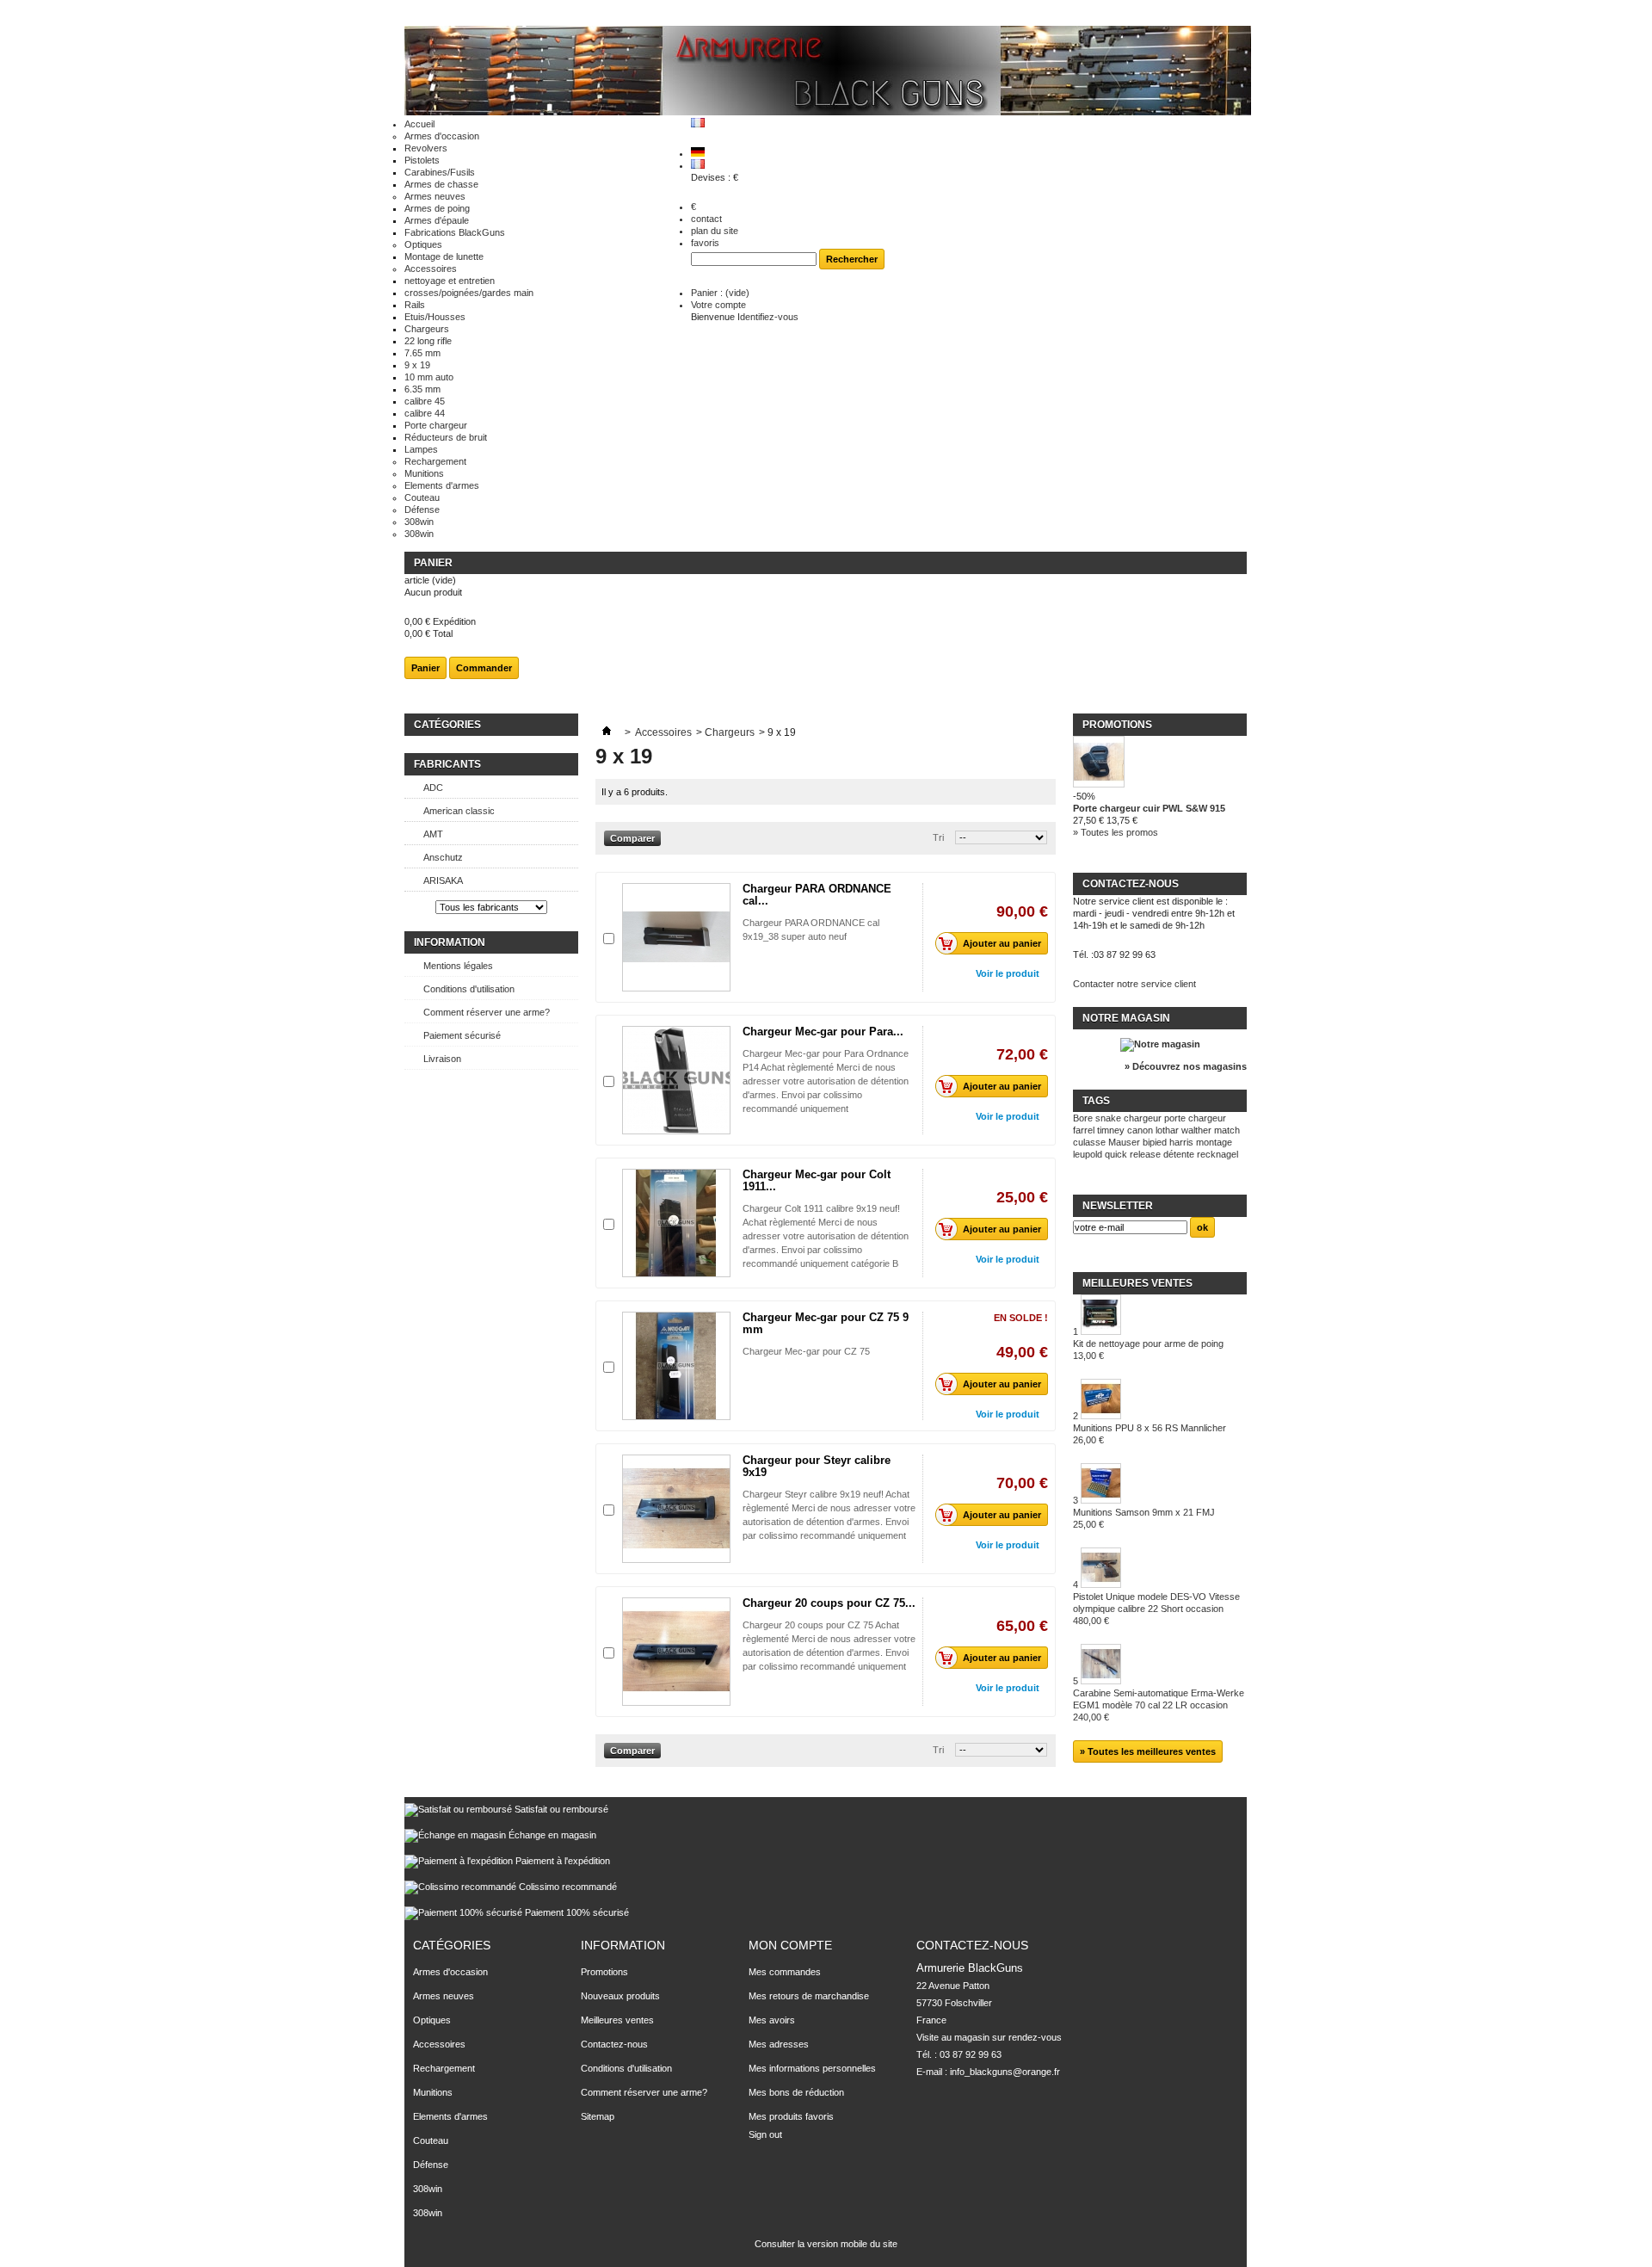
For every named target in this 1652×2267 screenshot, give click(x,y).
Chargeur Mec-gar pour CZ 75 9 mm (826, 1323)
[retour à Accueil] (607, 732)
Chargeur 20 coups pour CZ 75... (829, 1603)
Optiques (423, 244)
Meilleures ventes (1137, 1283)
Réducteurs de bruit (446, 437)
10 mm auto (429, 377)
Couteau (422, 497)
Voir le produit (1008, 973)
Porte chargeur (436, 425)
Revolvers (426, 148)
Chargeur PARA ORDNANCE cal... (817, 895)
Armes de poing (437, 208)
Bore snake (1097, 1118)
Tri (938, 837)
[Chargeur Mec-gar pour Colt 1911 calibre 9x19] (676, 1223)
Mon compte (790, 1945)
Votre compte (718, 305)
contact (706, 219)
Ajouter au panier (1002, 943)
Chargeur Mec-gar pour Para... (823, 1032)
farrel (1084, 1130)
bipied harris (1168, 1142)
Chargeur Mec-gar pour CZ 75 (806, 1351)
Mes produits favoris (791, 2116)
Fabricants (447, 764)
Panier (433, 563)
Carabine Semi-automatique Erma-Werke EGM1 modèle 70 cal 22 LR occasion (1159, 1705)
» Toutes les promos (1116, 832)
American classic (459, 811)
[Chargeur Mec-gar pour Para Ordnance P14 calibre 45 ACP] (676, 1080)
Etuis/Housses (435, 317)
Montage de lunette (444, 256)
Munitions (424, 473)
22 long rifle (428, 341)
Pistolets (422, 160)
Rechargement (435, 461)
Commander (484, 668)
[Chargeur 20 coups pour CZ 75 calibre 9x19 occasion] (676, 1652)
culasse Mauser (1106, 1142)
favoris (705, 243)
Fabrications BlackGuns (455, 232)
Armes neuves (435, 196)
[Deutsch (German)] (698, 153)
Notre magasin (1126, 1018)
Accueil (419, 124)
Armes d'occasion (442, 136)
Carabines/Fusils (440, 172)
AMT (433, 834)
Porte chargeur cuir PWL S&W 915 (1149, 808)
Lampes (421, 449)
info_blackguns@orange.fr (1005, 2072)
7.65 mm (422, 353)
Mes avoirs (772, 2020)
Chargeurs (427, 329)
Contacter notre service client (1134, 984)
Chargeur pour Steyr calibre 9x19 (817, 1466)
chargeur (1143, 1118)
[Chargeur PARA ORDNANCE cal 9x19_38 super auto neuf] (676, 937)
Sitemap (598, 2116)
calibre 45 (425, 401)
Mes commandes (785, 1972)
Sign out (765, 2134)
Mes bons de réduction (796, 2092)
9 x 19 (417, 365)
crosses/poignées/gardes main (469, 293)
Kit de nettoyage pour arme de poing (1148, 1350)
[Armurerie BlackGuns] (828, 72)
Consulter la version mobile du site (826, 2244)
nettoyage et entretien (450, 281)
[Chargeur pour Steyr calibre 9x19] (676, 1509)
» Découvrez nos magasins (1186, 1066)
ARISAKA (443, 880)
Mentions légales (458, 966)
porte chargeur (1195, 1118)
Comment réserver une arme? (487, 1012)
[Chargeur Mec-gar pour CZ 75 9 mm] (676, 1366)
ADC (433, 788)
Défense (422, 510)
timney (1111, 1130)
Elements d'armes (442, 485)
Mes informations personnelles (812, 2068)
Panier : (720, 293)
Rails (415, 305)
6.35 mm (422, 389)
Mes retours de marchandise (809, 1996)
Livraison (442, 1059)
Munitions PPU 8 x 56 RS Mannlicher (1150, 1434)
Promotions (1117, 725)
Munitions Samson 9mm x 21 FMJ (1144, 1518)
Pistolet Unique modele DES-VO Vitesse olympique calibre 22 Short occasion (1156, 1609)
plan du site (715, 231)
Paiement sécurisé (462, 1035)
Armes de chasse (441, 184)
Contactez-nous (614, 2044)
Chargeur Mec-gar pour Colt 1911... (817, 1180)
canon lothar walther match (1184, 1130)
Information (450, 942)
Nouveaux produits (620, 1996)
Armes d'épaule (437, 220)
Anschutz (443, 857)
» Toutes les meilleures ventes (1148, 1751)
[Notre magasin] (1160, 1044)
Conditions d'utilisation (469, 989)
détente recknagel (1201, 1154)
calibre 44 (425, 413)
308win (419, 522)
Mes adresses (779, 2044)
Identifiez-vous (768, 317)
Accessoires (431, 269)
